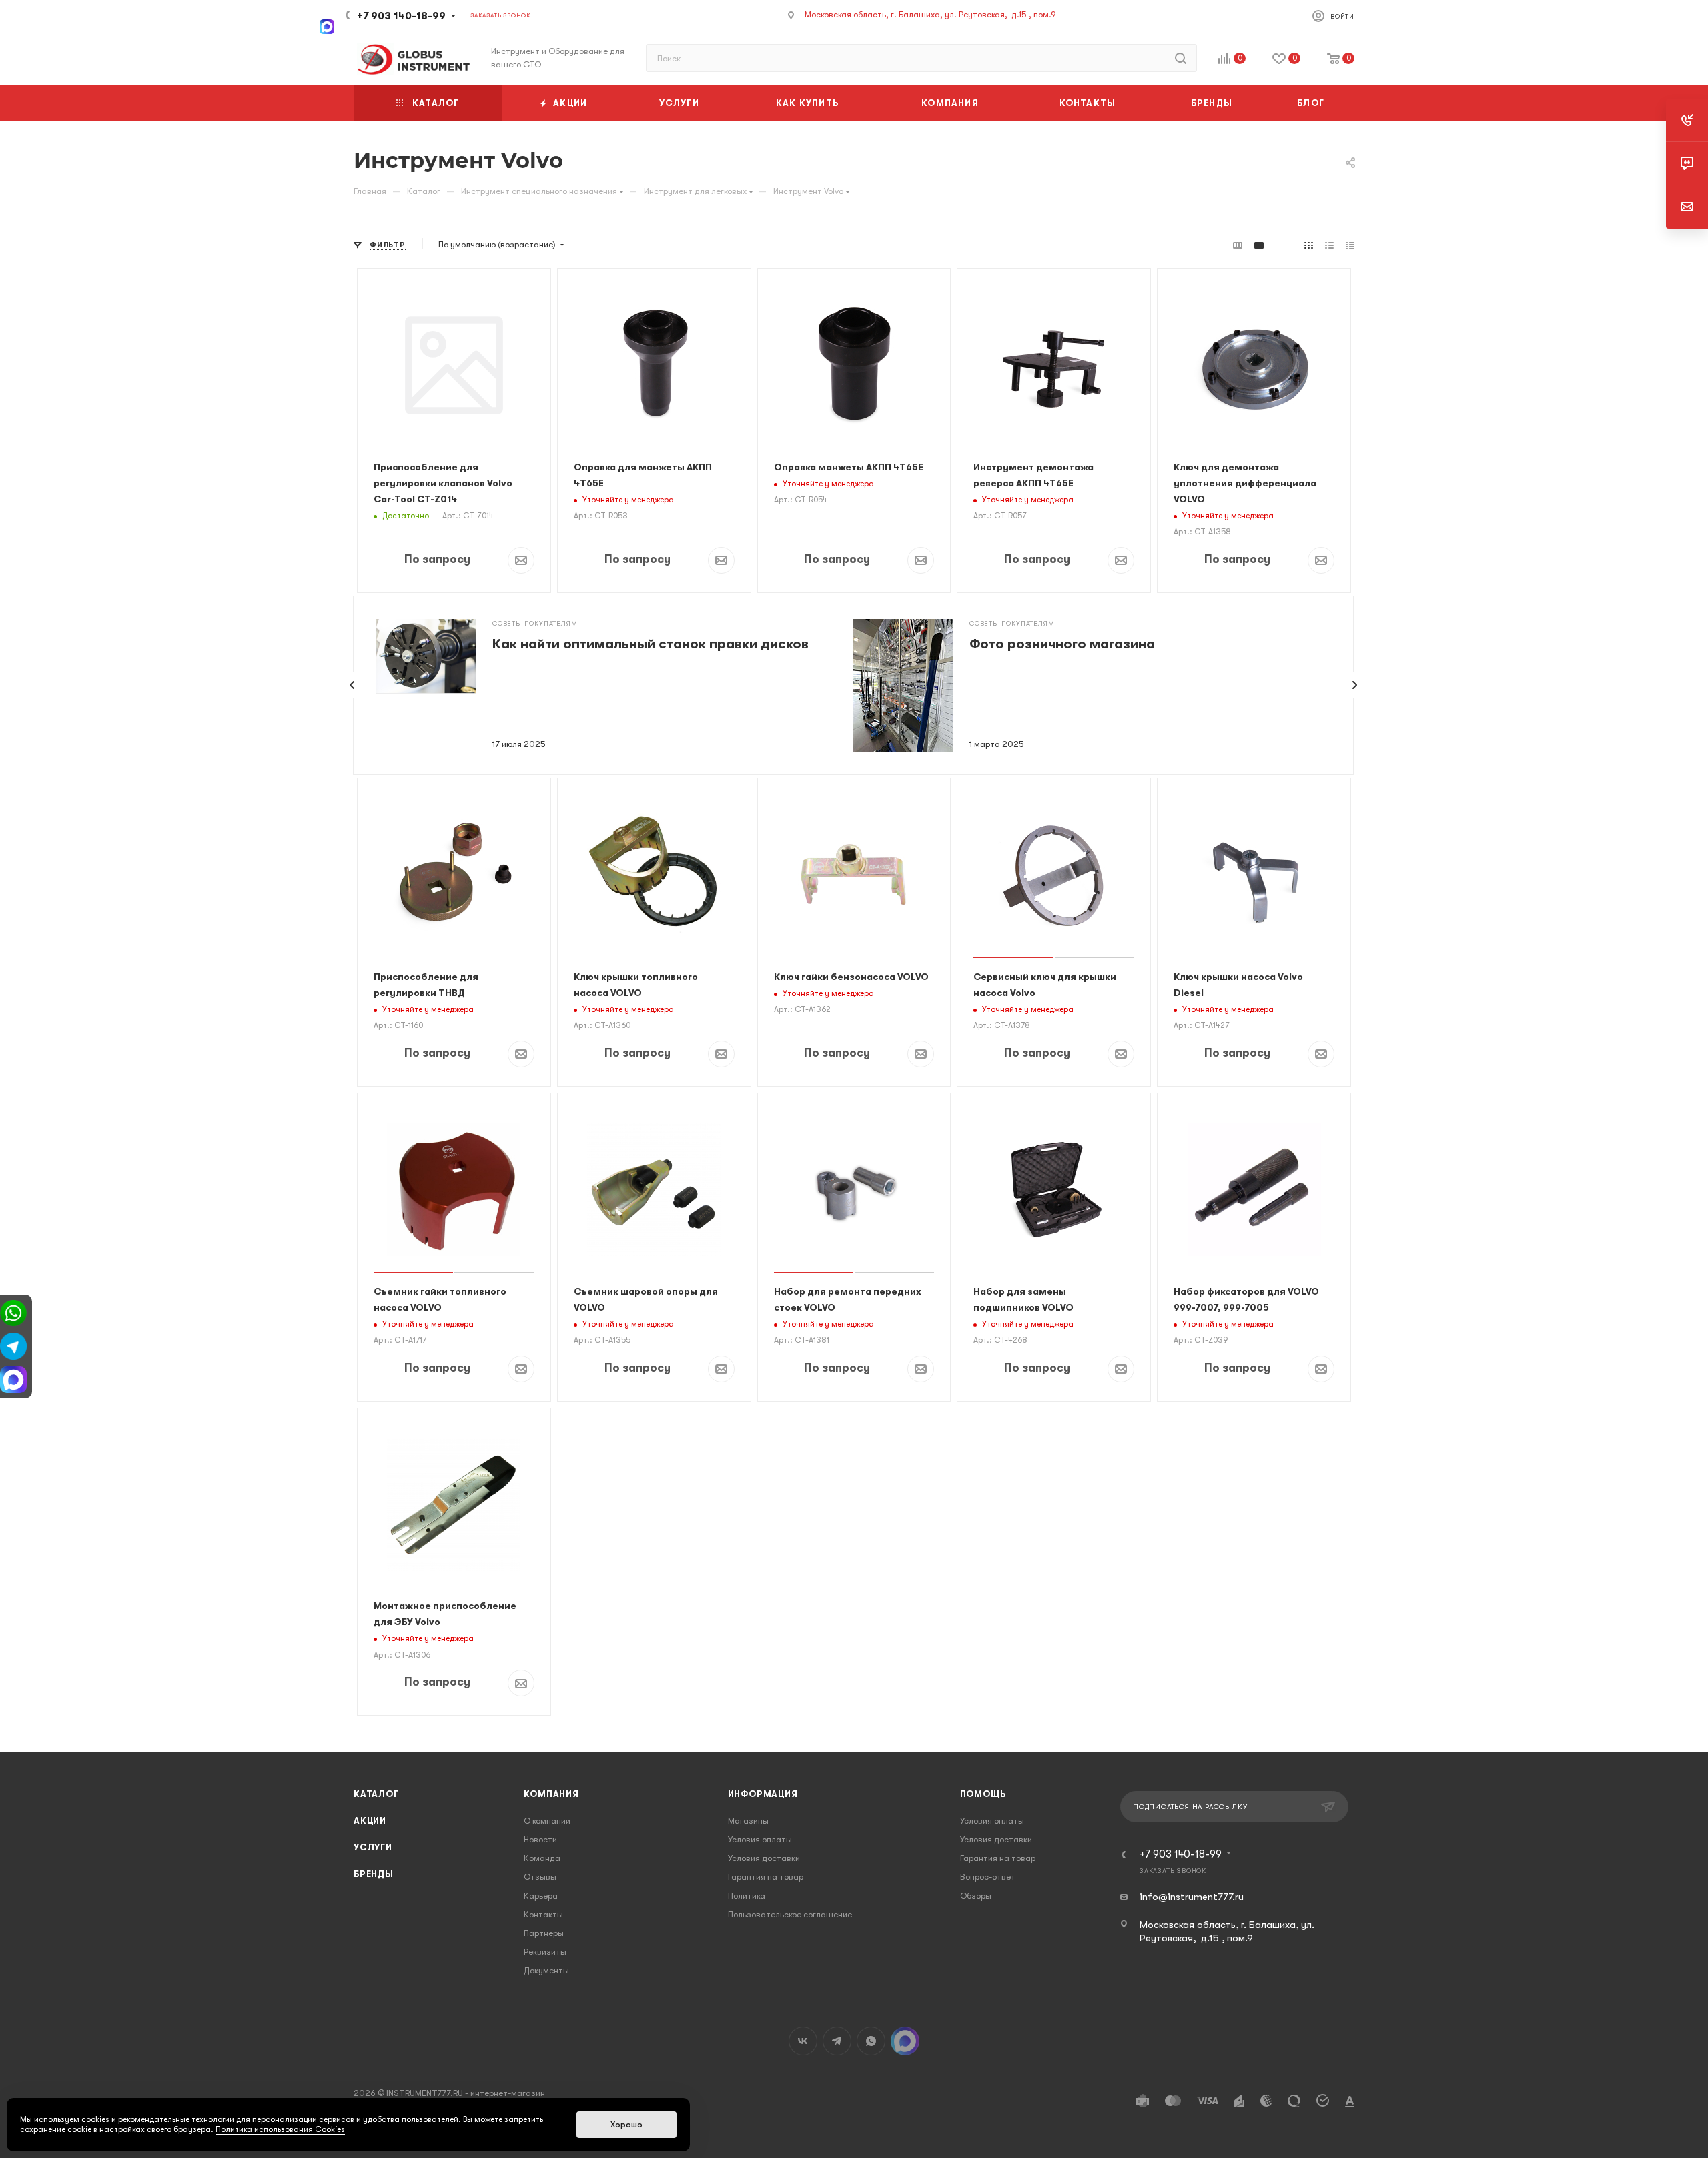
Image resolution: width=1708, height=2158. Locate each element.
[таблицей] (1350, 245)
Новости (540, 1839)
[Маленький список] (1238, 245)
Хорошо (626, 2125)
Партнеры (544, 1933)
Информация (763, 1794)
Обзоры (976, 1896)
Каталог (376, 1794)
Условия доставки (764, 1858)
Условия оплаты (760, 1839)
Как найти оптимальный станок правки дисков (651, 644)
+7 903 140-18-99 (401, 16)
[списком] (1329, 245)
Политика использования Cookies (280, 2129)
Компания (551, 1794)
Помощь (983, 1794)
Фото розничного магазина (1062, 644)
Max (905, 2041)
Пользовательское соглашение (790, 1914)
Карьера (541, 1896)
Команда (542, 1858)
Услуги (373, 1847)
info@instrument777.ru (1192, 1897)
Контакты (543, 1914)
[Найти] (1181, 58)
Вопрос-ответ (988, 1877)
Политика (747, 1896)
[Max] (327, 25)
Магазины (748, 1821)
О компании (547, 1821)
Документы (546, 1970)
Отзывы (540, 1877)
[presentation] (352, 685)
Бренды (374, 1874)
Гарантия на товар (766, 1877)
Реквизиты (545, 1952)
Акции (370, 1821)
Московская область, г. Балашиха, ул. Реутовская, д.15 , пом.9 (930, 14)
